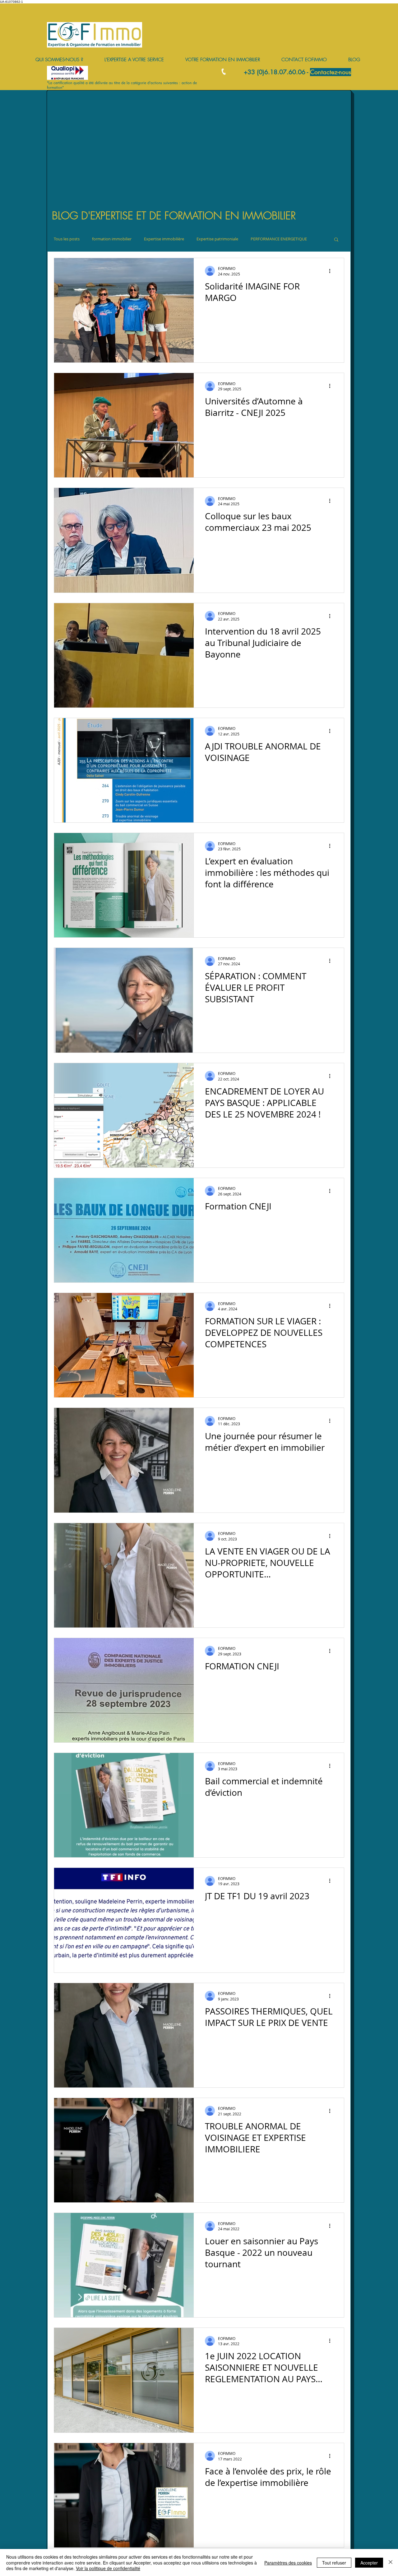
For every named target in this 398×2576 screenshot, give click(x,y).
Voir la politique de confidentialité (108, 2568)
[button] (336, 240)
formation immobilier (112, 239)
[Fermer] (391, 2562)
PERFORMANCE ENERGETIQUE (279, 239)
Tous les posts (67, 239)
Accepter (369, 2563)
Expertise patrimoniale (217, 239)
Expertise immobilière (164, 239)
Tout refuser (334, 2563)
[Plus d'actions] (332, 271)
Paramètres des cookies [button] (288, 2563)
